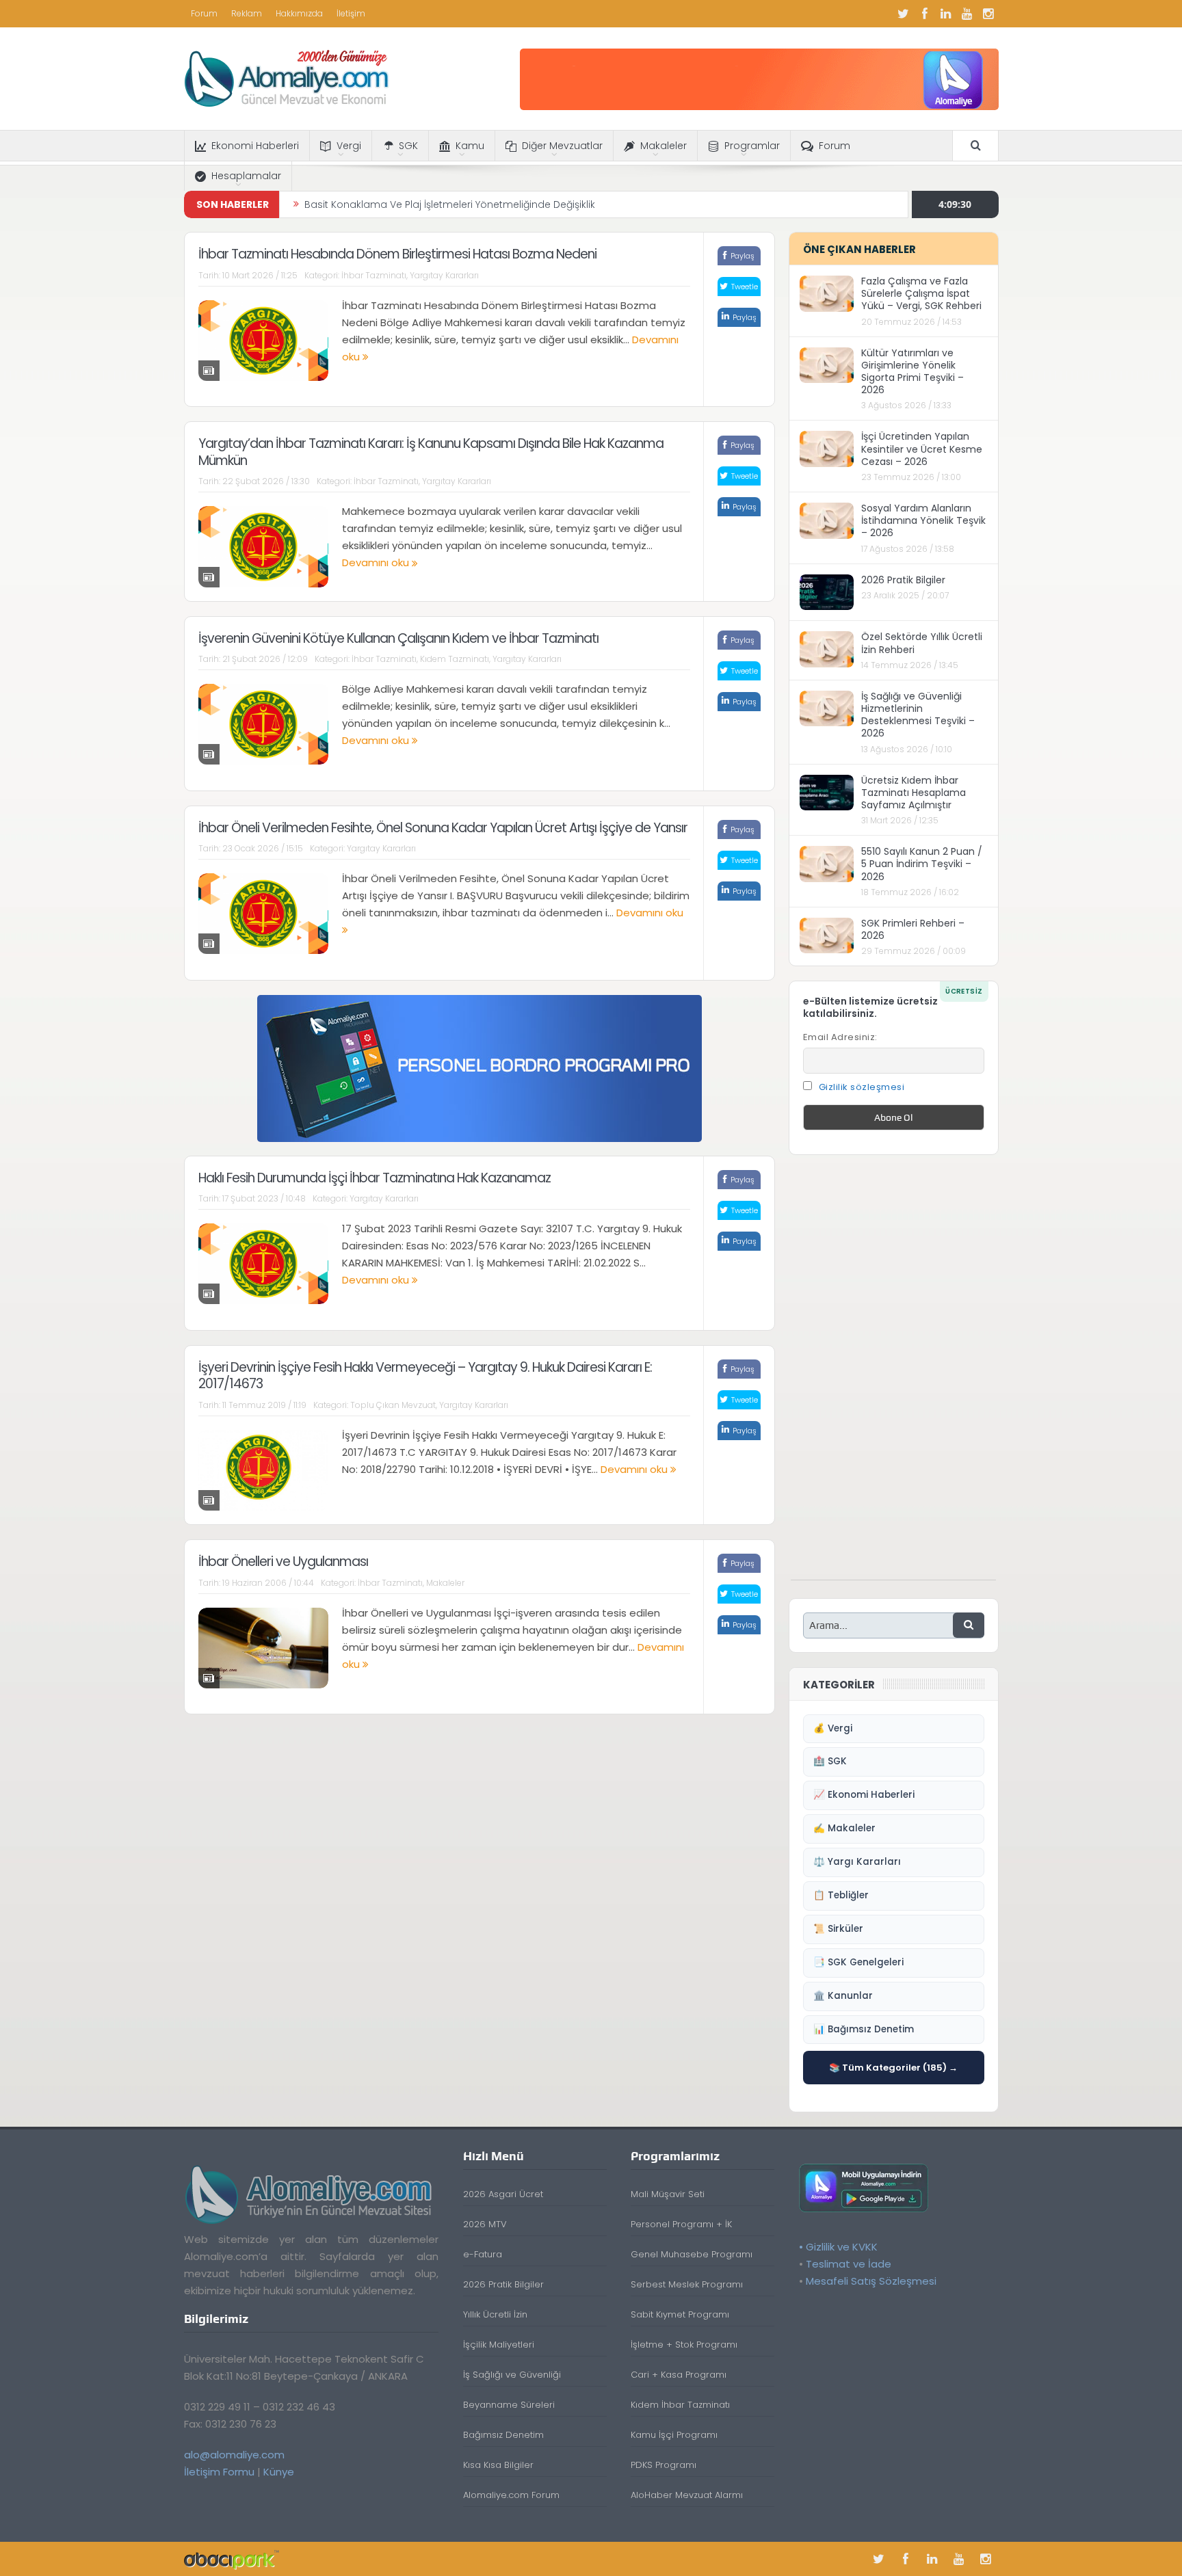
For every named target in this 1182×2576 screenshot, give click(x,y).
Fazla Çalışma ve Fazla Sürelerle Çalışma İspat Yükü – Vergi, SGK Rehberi (921, 293)
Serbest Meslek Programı (687, 2284)
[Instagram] (988, 14)
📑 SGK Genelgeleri (858, 1962)
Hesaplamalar (246, 176)
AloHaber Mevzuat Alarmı (687, 2495)
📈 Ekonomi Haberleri (864, 1795)
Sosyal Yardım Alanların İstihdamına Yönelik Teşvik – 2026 (923, 520)
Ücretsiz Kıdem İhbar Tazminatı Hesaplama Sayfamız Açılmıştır (914, 793)
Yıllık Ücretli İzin (495, 2314)
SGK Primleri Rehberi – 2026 (913, 929)
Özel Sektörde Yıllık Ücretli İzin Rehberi (922, 643)
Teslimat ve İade (849, 2264)
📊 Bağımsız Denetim (864, 2029)
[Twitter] (904, 14)
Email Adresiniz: (840, 1037)
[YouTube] (967, 14)
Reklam (247, 13)
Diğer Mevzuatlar (562, 146)
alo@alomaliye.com (234, 2455)
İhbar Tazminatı (374, 275)
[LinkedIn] (946, 14)
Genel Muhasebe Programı (692, 2254)
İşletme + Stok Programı (684, 2345)
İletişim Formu (219, 2472)
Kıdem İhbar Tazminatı (680, 2405)
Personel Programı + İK (681, 2224)
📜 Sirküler (838, 1929)
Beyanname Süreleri (509, 2405)
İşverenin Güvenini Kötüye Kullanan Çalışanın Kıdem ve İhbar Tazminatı (398, 638)
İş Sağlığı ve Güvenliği (512, 2375)
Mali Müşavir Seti (668, 2194)
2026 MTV (485, 2224)
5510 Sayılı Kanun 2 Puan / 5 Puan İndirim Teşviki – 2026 (922, 864)
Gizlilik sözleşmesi (862, 1087)
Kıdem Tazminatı (455, 659)
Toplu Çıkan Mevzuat (393, 1405)
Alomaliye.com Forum (511, 2495)
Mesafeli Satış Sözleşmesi (871, 2281)
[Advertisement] (893, 1375)
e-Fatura (483, 2254)
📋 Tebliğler (841, 1895)
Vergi (349, 146)
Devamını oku (377, 562)
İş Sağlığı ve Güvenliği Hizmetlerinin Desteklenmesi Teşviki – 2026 (918, 715)
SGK (408, 146)
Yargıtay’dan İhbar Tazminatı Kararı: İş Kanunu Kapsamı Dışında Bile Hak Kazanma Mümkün (431, 452)
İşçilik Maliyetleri (499, 2345)
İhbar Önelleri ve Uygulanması (283, 1562)
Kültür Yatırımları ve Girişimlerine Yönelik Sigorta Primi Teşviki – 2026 (912, 372)
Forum (204, 13)
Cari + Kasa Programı (679, 2375)
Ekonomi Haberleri (255, 146)
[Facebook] (925, 14)
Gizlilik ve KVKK (842, 2247)
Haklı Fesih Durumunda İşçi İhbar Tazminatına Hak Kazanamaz (375, 1178)
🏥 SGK (830, 1761)
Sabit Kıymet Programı (680, 2314)
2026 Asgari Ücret (503, 2194)
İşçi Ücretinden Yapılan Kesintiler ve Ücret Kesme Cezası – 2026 (922, 449)
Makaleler (664, 146)
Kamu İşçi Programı (674, 2435)
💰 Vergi (833, 1728)
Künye (279, 2472)
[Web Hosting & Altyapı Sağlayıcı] (232, 2559)
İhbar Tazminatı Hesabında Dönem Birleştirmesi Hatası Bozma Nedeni (397, 254)
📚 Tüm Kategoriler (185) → (893, 2068)
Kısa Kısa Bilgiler (498, 2465)
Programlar (752, 146)
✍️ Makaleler (844, 1828)
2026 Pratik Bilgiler (903, 580)
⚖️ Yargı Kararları (857, 1862)
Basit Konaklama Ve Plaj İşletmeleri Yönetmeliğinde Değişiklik (450, 204)
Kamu (470, 146)
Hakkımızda (299, 13)
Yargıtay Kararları (444, 275)
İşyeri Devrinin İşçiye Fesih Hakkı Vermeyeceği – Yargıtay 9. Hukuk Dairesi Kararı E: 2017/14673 (425, 1376)
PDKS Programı (664, 2465)
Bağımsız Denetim (503, 2435)
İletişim (351, 13)
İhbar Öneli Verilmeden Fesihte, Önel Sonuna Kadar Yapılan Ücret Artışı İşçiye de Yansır (443, 828)
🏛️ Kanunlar (843, 1996)
